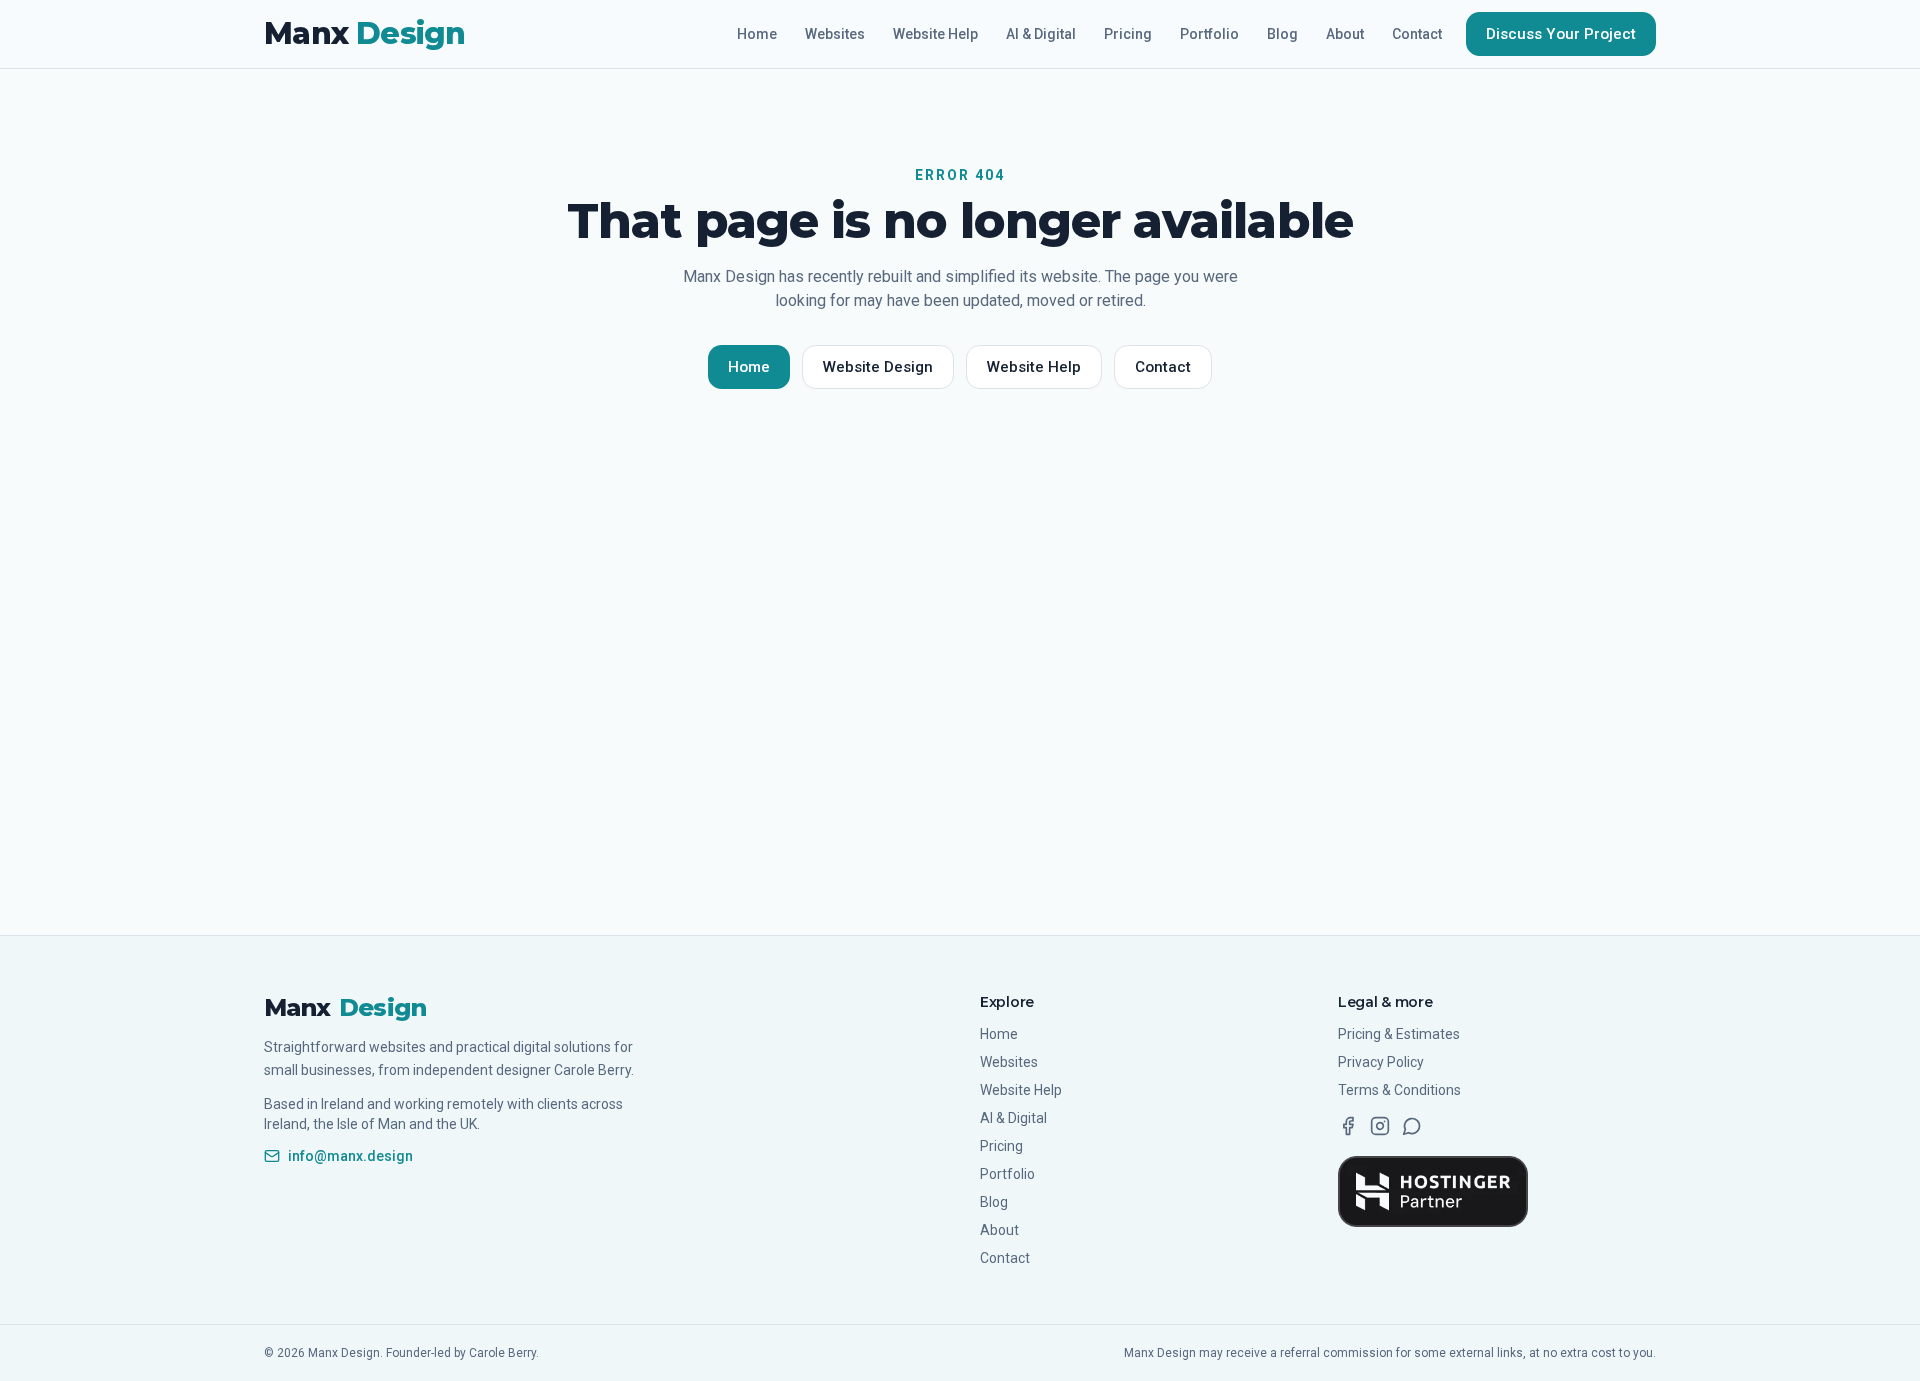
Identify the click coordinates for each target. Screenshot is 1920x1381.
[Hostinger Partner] (1433, 1191)
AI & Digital (1041, 34)
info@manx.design (350, 1156)
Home (757, 34)
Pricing (1128, 34)
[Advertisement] (960, 705)
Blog (1282, 34)
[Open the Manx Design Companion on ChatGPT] (1412, 1126)
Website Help (935, 34)
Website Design (878, 367)
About (1345, 34)
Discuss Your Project (1561, 34)
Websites (835, 34)
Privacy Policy (1381, 1062)
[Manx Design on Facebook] (1348, 1126)
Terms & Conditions (1399, 1090)
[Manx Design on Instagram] (1380, 1126)
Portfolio (1209, 34)
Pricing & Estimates (1399, 1034)
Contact (1417, 34)
